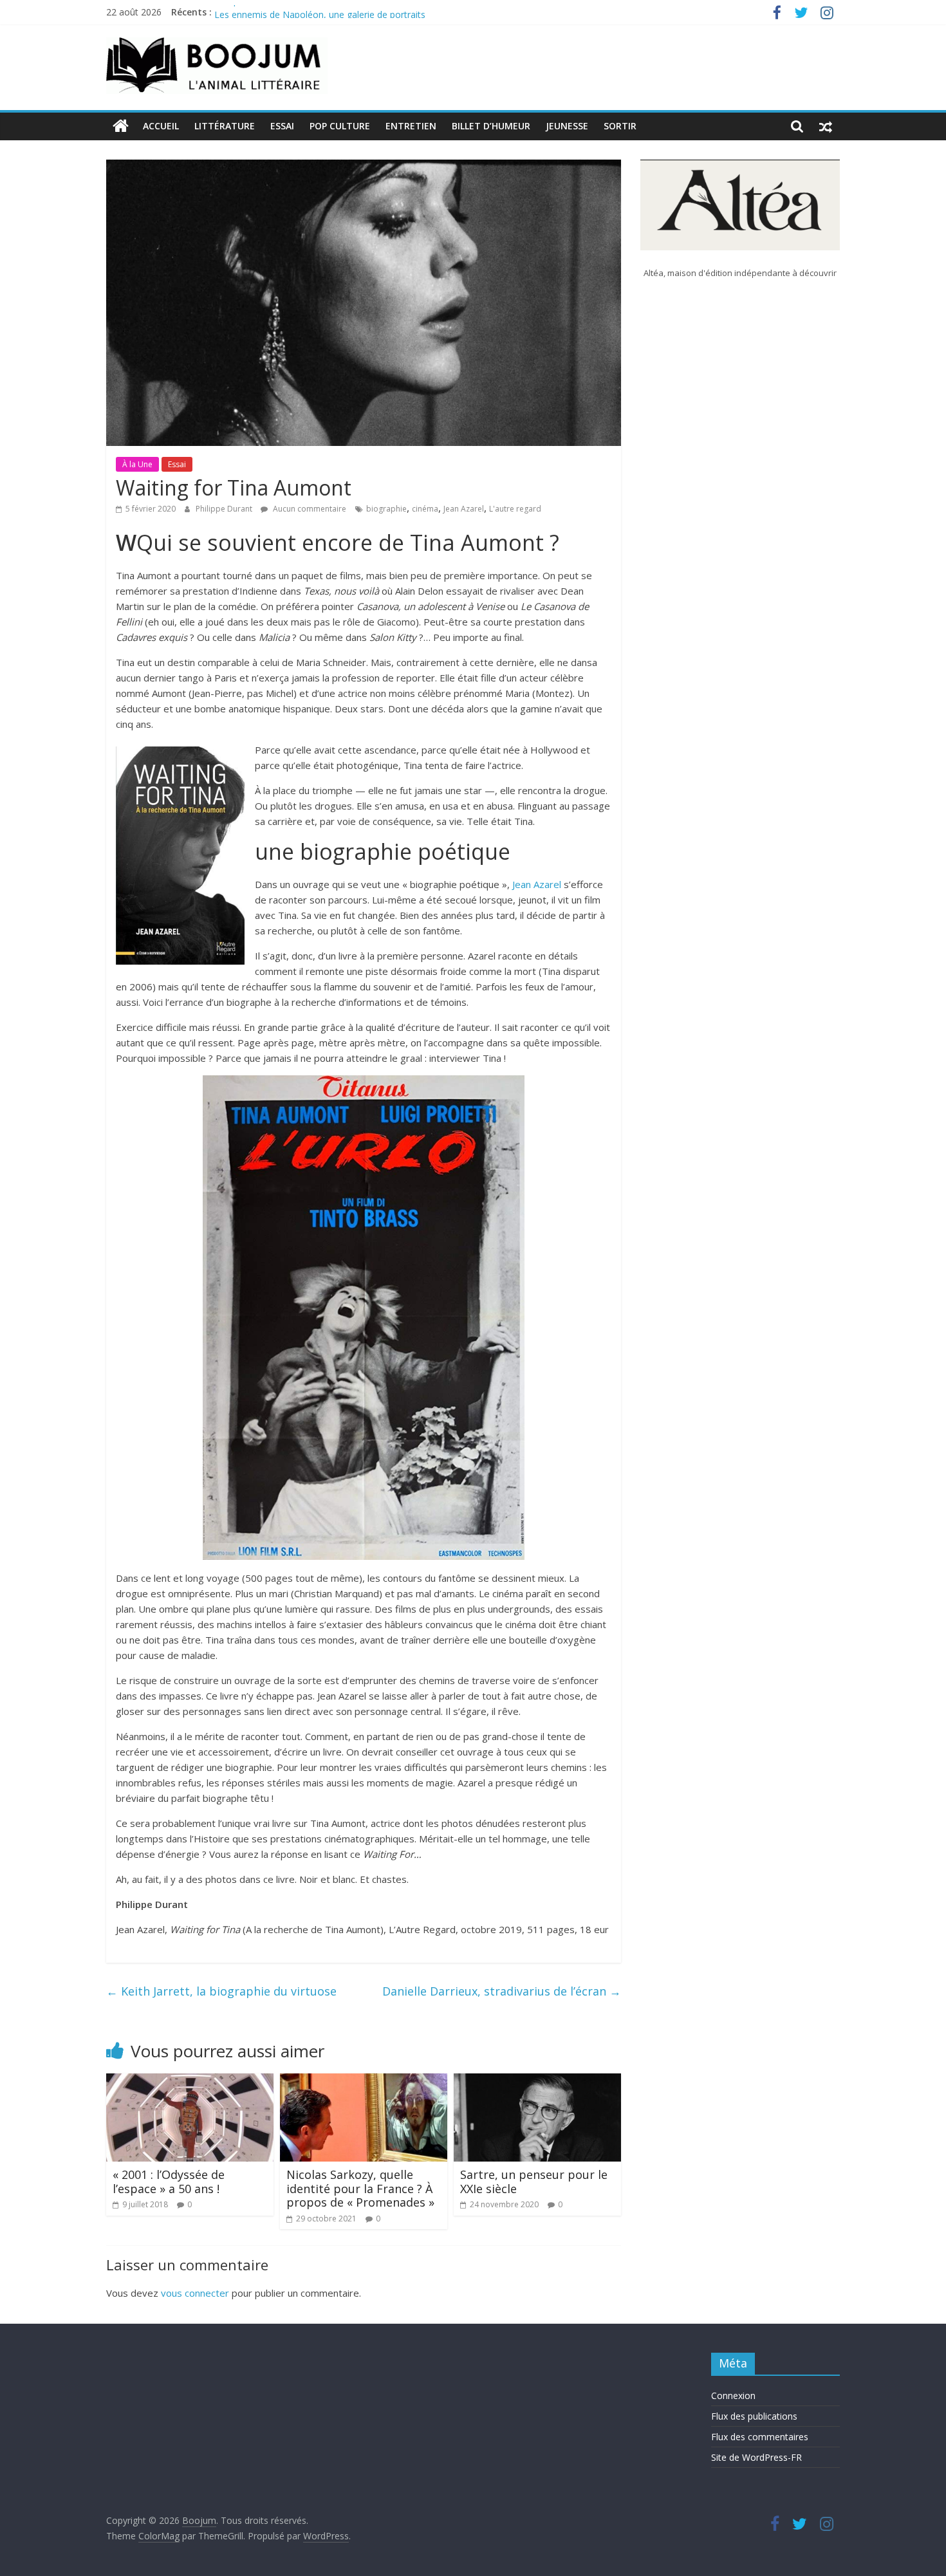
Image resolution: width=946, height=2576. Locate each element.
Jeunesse (567, 126)
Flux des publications (754, 2416)
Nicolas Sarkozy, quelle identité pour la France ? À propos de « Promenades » (360, 2188)
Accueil (161, 126)
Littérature (225, 126)
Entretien (411, 126)
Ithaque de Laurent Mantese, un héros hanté (308, 12)
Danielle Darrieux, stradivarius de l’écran (502, 1991)
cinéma (425, 509)
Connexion (733, 2395)
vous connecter (195, 2293)
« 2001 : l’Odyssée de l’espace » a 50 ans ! (169, 2182)
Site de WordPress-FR (756, 2457)
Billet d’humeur (491, 126)
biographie (386, 509)
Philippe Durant (225, 509)
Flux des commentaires (760, 2437)
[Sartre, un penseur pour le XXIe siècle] (537, 2081)
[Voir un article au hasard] (826, 126)
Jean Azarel (464, 509)
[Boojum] (121, 126)
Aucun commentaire (309, 509)
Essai (282, 126)
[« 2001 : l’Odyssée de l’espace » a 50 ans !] (190, 2081)
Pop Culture (340, 126)
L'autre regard (515, 509)
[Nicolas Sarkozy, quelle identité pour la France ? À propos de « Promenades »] (364, 2081)
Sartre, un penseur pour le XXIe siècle (534, 2182)
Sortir (620, 126)
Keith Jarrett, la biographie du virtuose (221, 1991)
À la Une (137, 464)
